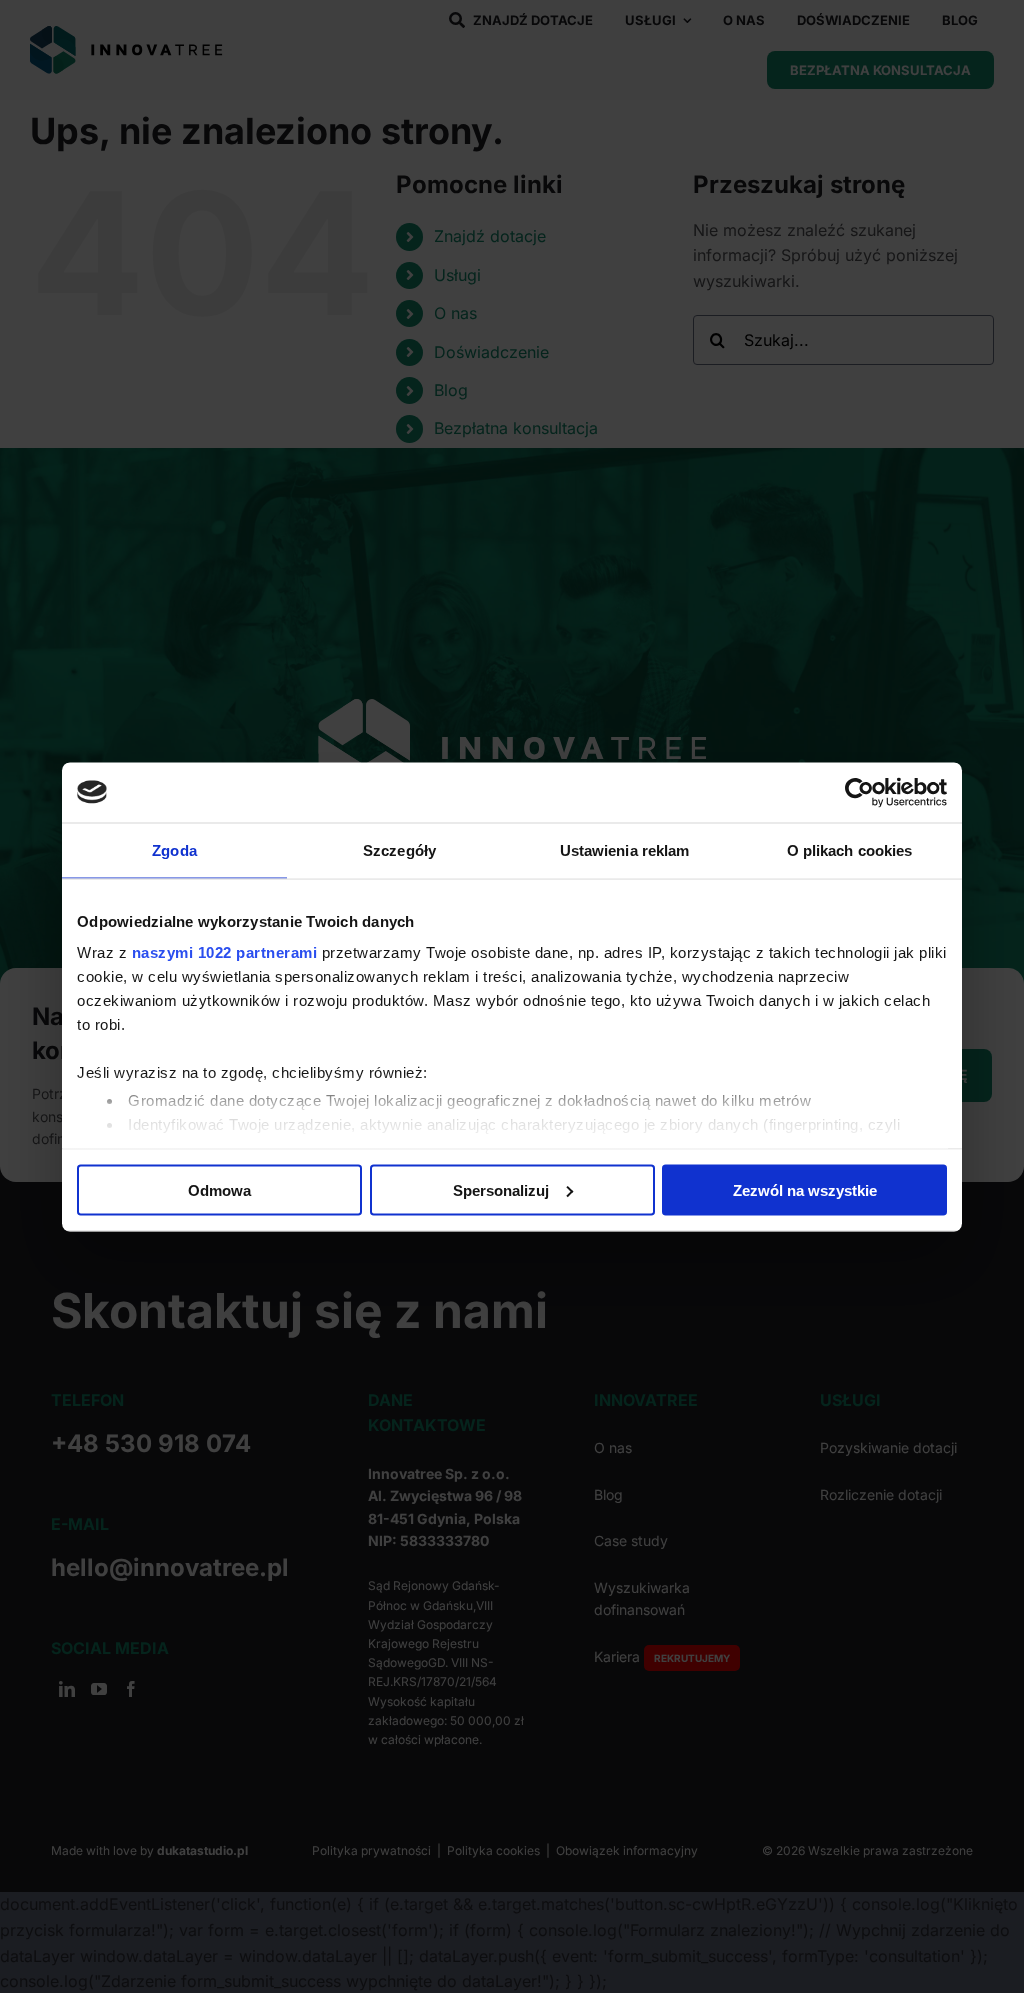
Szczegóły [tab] (399, 849)
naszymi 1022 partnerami (225, 952)
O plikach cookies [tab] (850, 849)
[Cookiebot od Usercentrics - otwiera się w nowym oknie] (859, 792)
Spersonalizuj (501, 1189)
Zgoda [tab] (174, 849)
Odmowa (219, 1189)
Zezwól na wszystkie (805, 1189)
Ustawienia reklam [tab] (625, 849)
